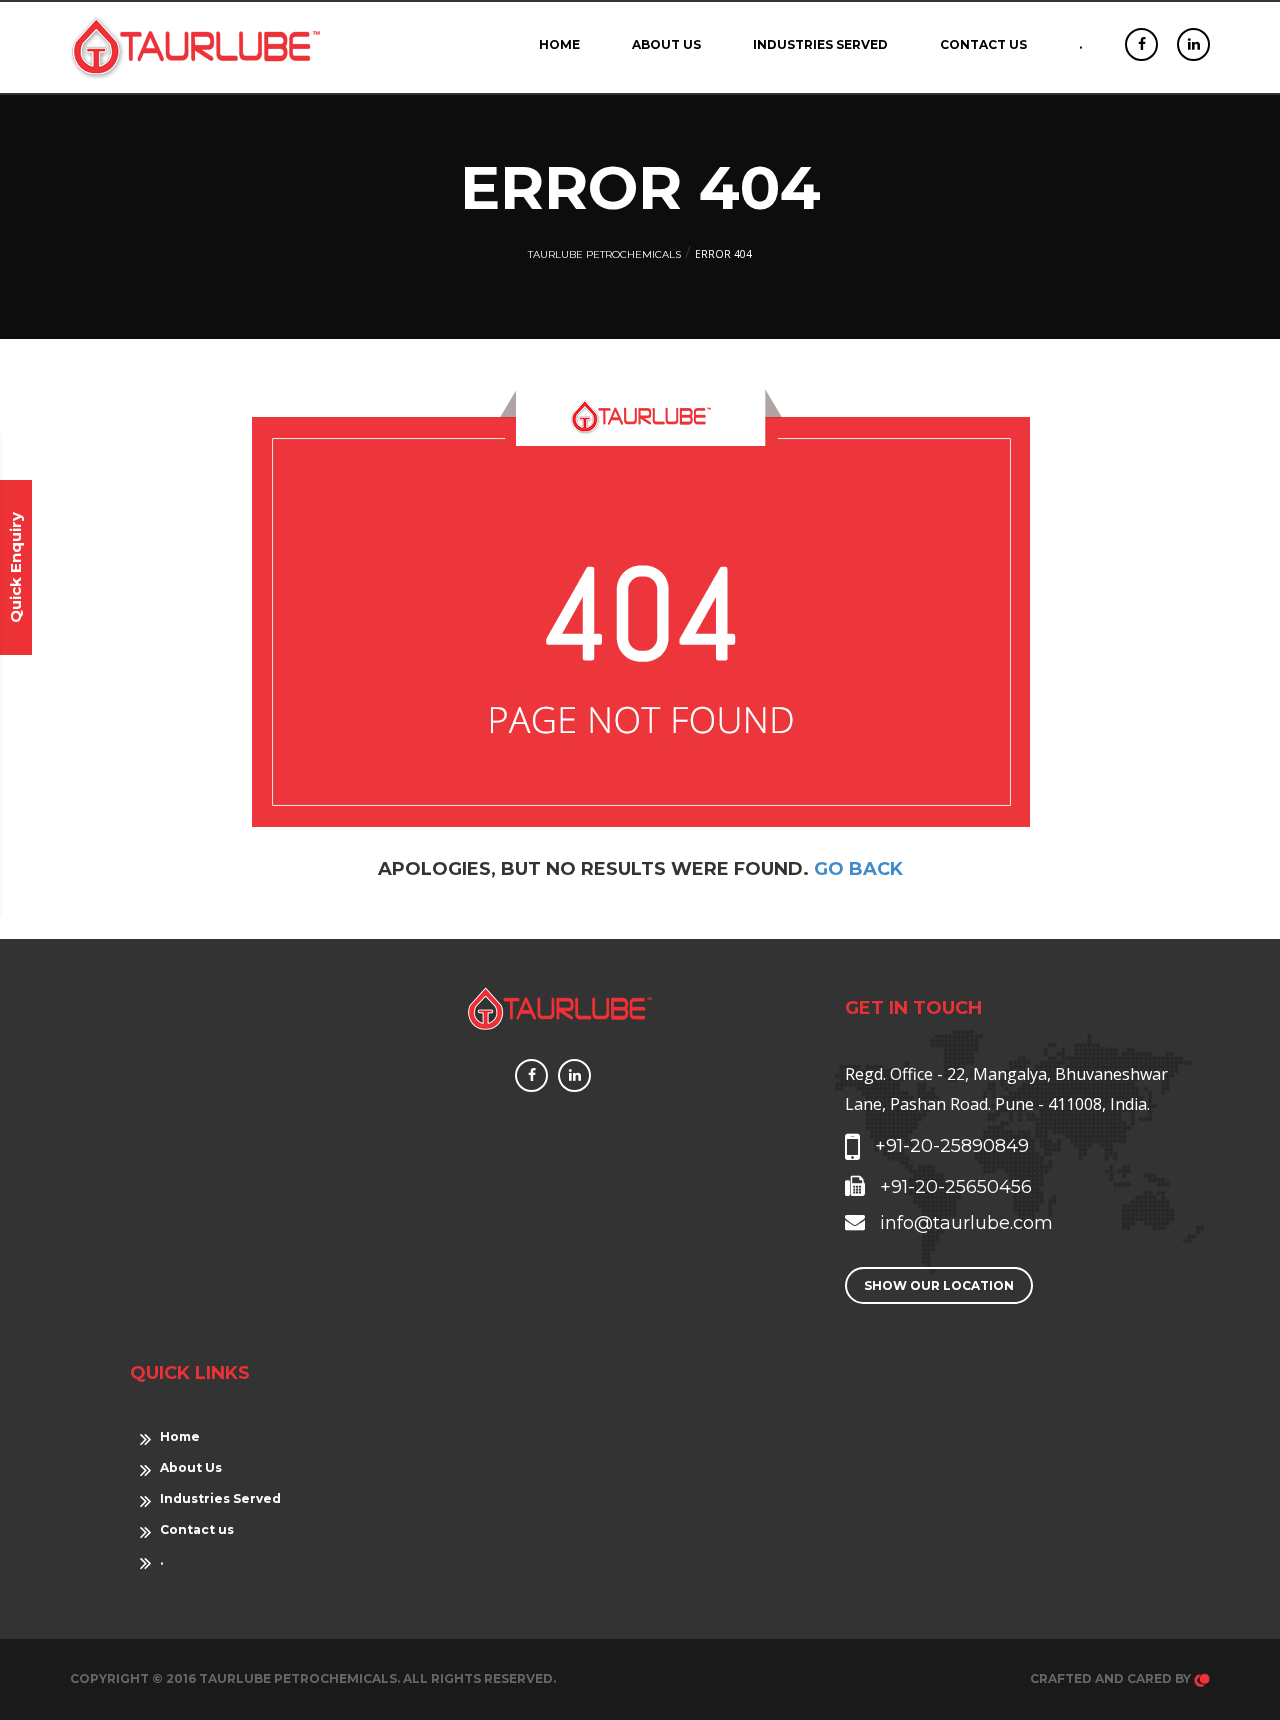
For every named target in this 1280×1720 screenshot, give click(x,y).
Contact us (983, 44)
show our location (939, 1285)
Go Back (858, 869)
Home (559, 44)
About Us (666, 44)
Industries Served (820, 44)
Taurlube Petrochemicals (604, 254)
